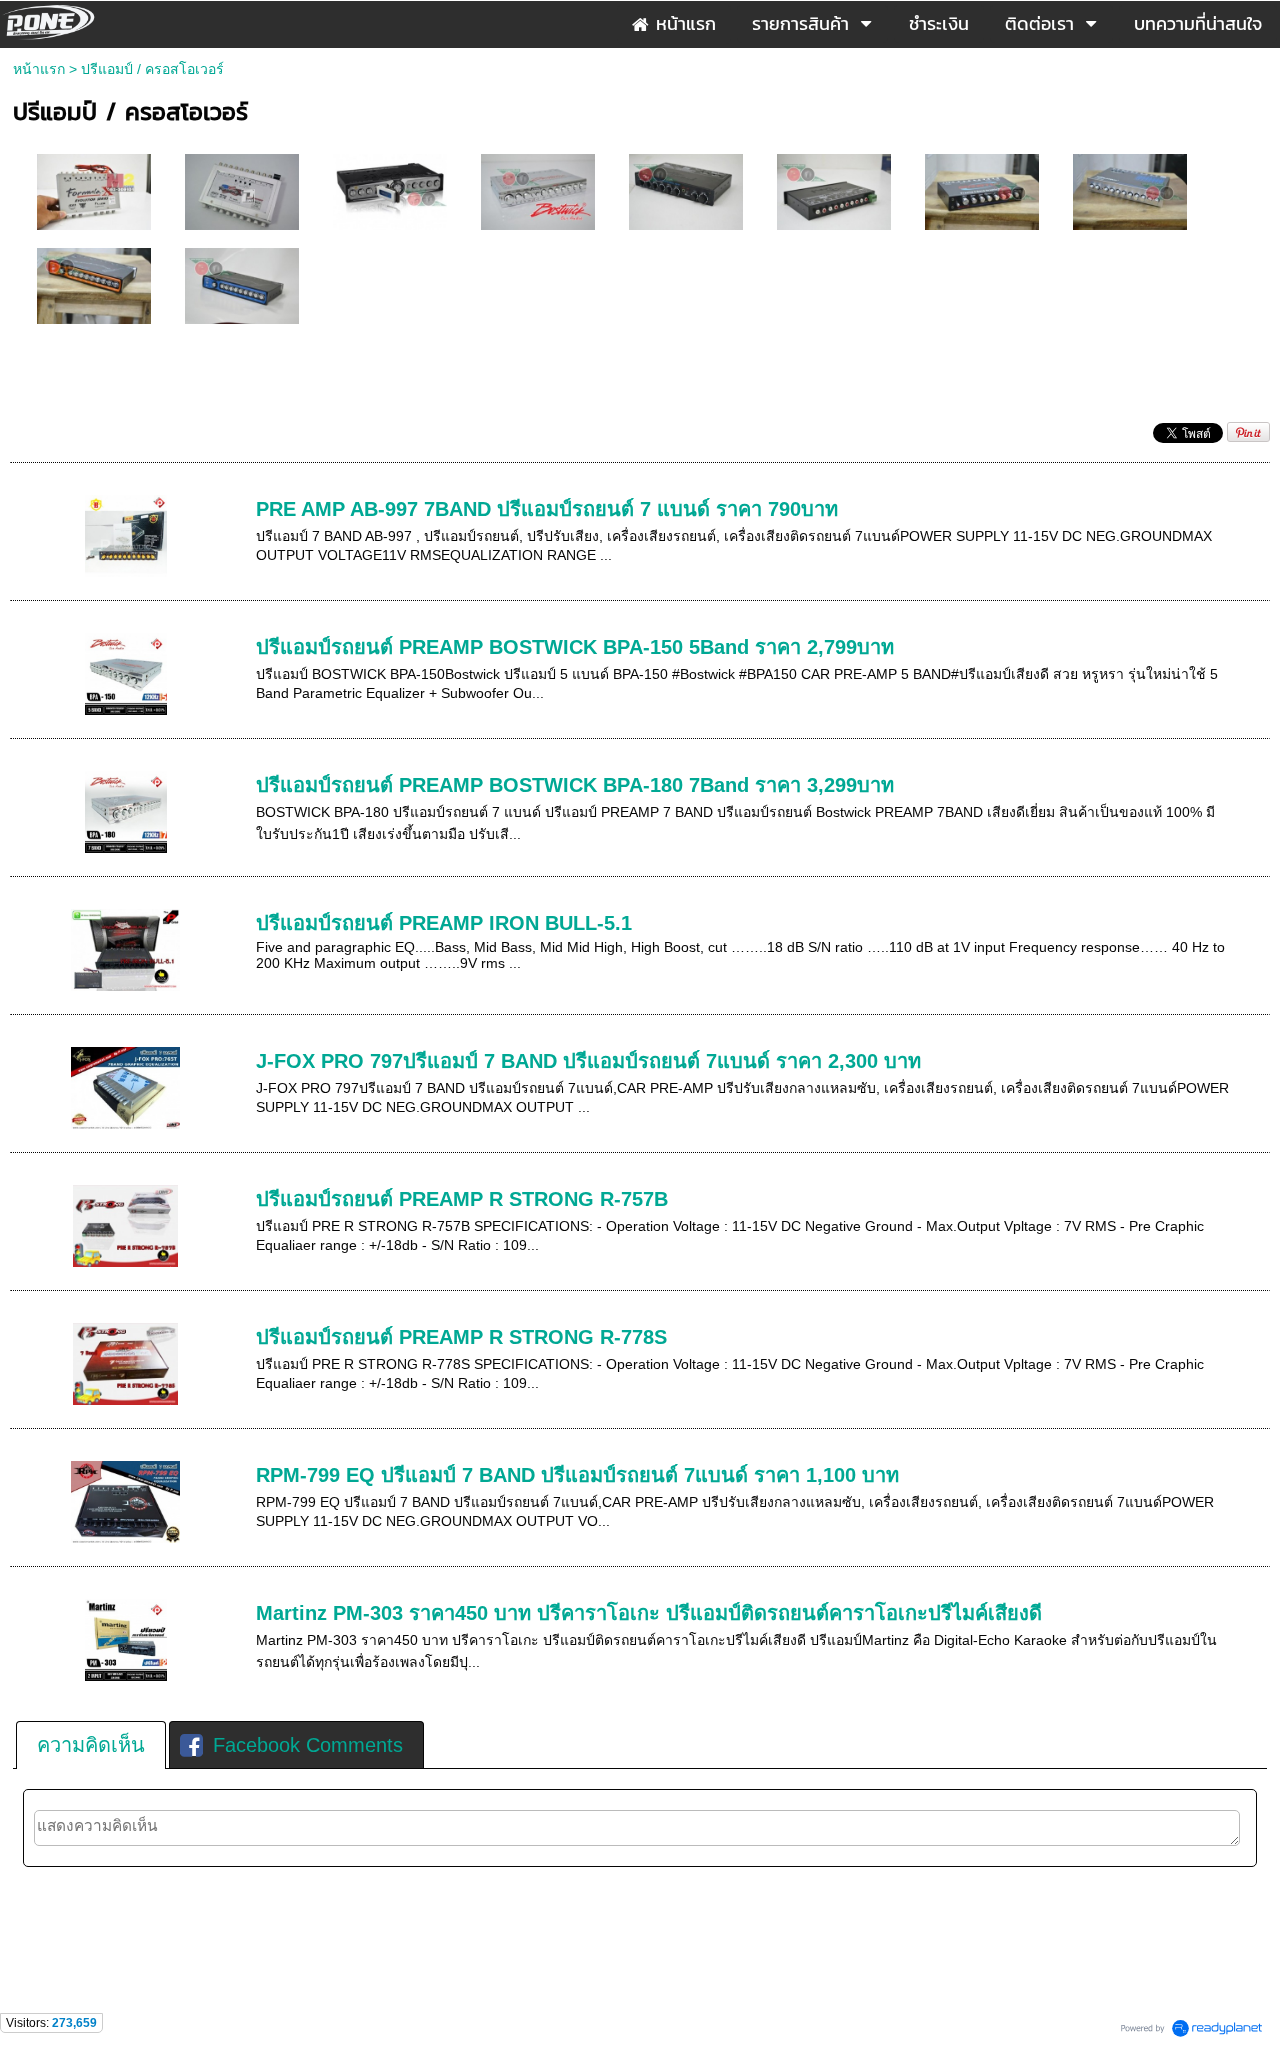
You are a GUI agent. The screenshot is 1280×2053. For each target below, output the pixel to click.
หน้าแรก (39, 69)
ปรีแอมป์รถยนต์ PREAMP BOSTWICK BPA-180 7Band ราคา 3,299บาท (575, 785)
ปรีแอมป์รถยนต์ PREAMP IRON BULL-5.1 (444, 923)
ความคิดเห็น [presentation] (91, 1745)
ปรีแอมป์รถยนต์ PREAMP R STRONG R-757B (462, 1199)
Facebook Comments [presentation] (308, 1745)
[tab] (91, 1745)
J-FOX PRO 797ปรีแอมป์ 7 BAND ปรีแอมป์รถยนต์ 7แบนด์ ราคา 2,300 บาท (588, 1061)
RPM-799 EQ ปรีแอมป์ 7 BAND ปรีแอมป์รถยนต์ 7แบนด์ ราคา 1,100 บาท (577, 1475)
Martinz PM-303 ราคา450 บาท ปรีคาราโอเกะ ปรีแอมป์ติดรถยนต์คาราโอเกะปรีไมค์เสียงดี (649, 1613)
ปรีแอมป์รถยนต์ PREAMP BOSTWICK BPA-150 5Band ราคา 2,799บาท (575, 647)
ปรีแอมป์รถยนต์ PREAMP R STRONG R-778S (461, 1337)
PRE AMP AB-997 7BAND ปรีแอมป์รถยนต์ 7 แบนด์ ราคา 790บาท (547, 509)
